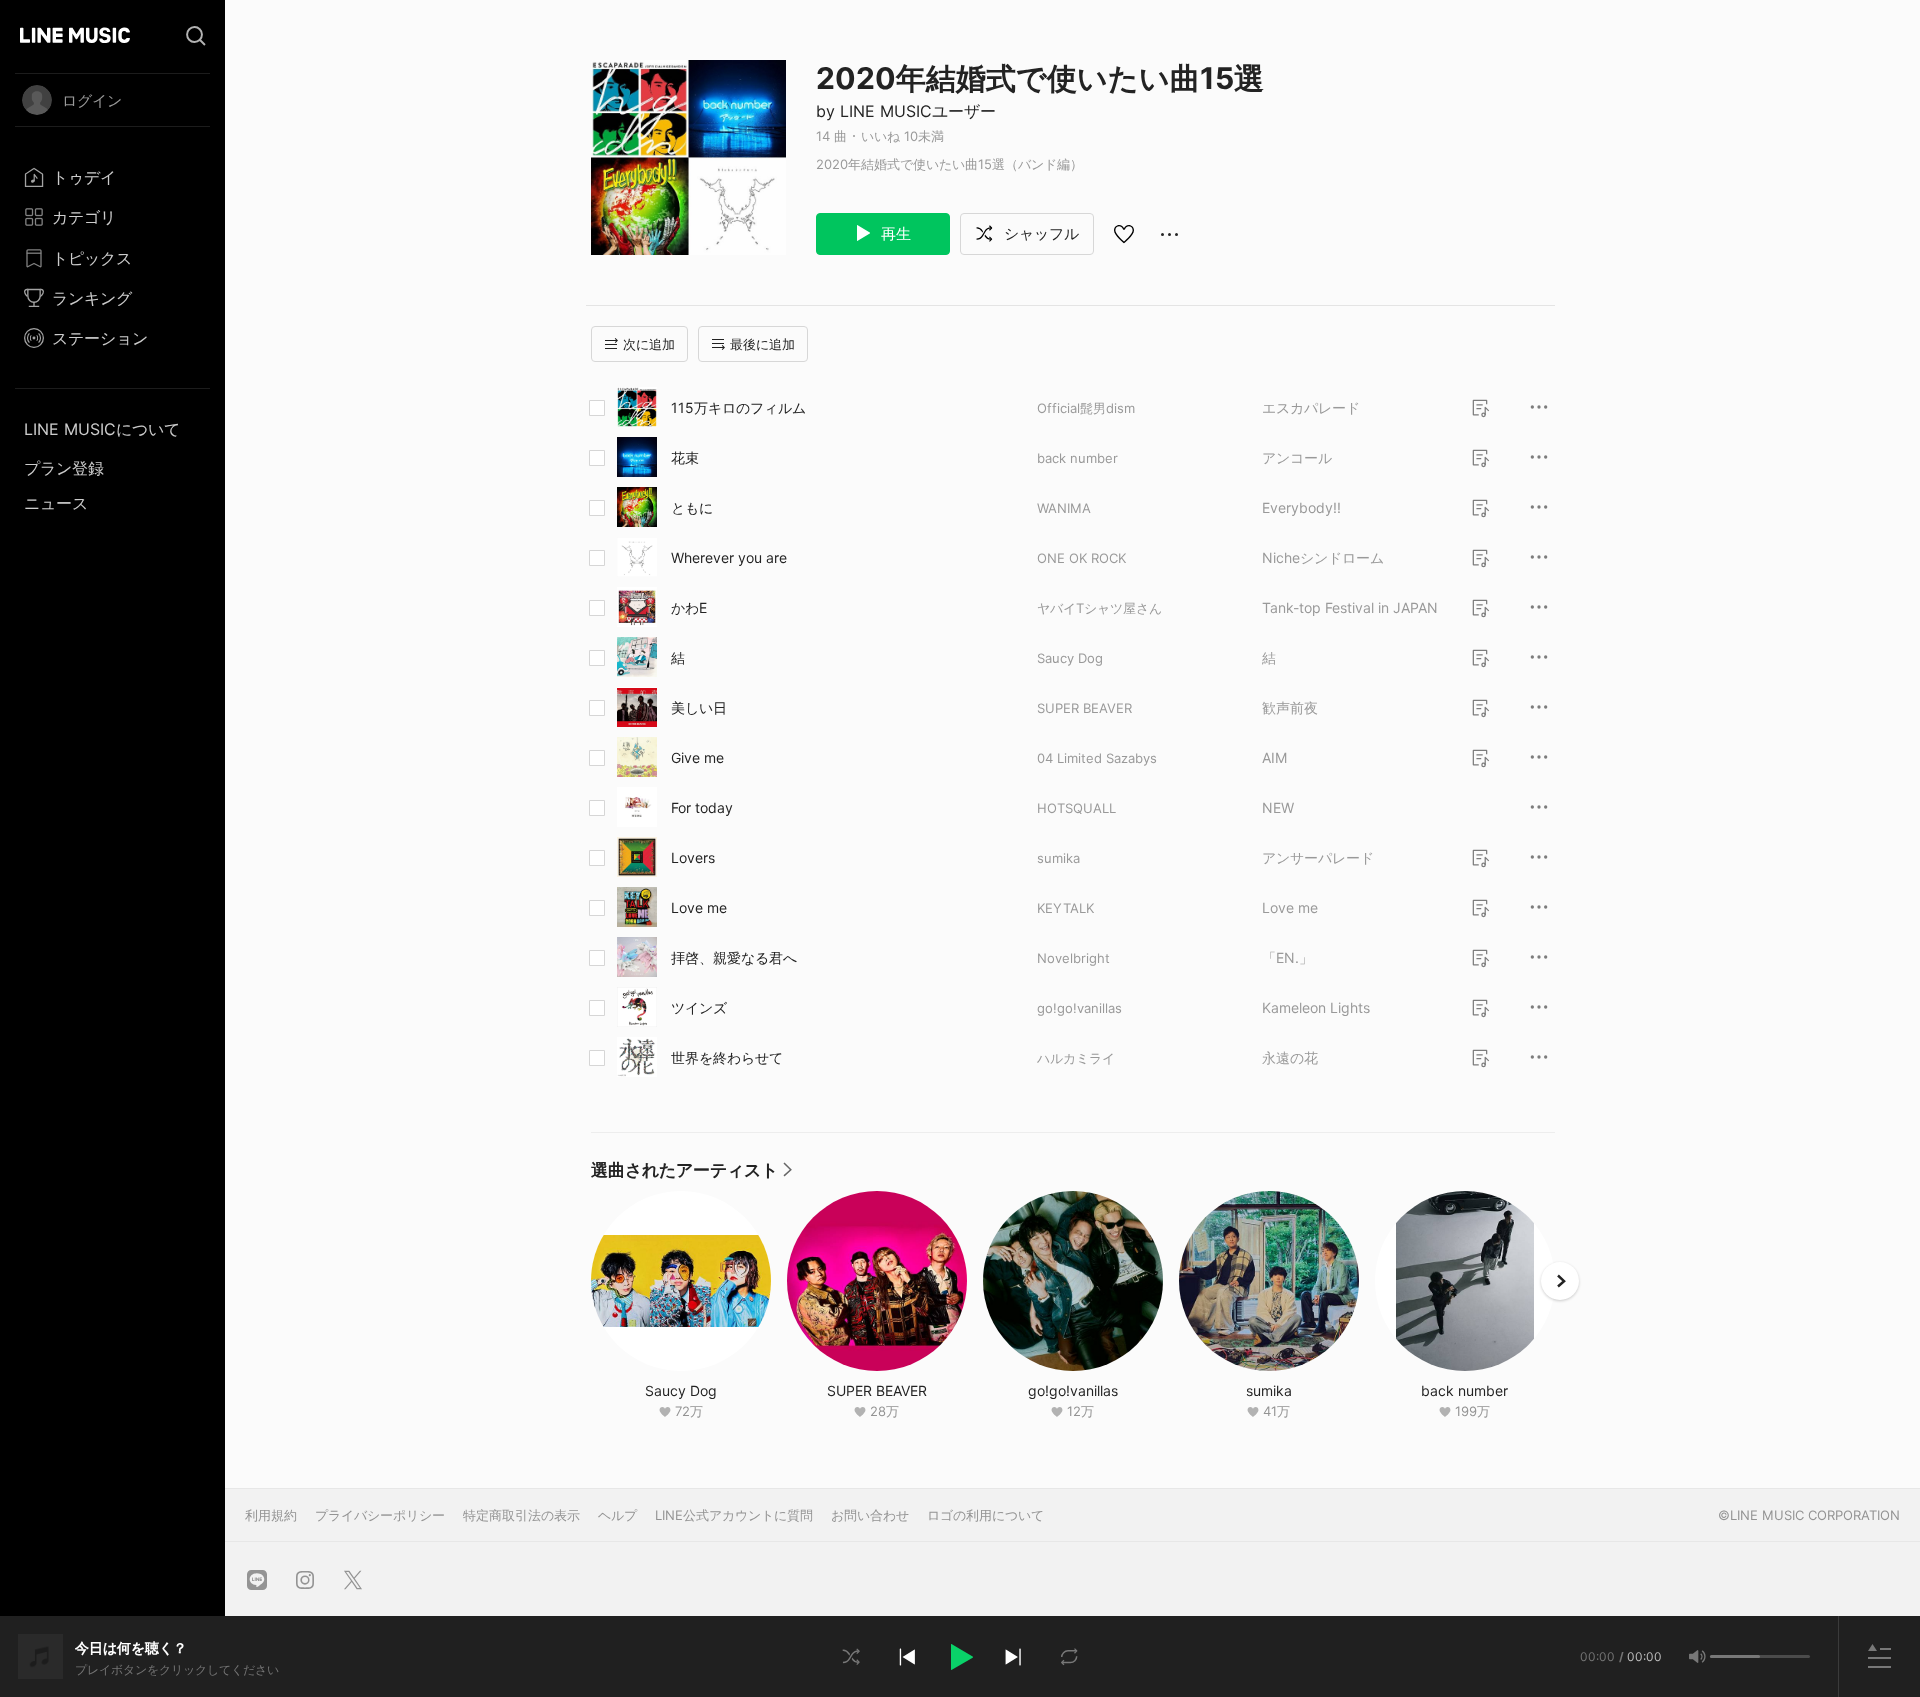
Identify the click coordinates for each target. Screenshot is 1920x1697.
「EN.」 (1287, 957)
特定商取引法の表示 (521, 1515)
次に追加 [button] (649, 344)
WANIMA (1064, 508)
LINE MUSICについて (102, 429)
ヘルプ (617, 1515)
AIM (1274, 757)
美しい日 (699, 707)
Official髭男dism (1086, 408)
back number (1077, 458)
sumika (1058, 858)
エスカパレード (1311, 407)
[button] (960, 1657)
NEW (1278, 807)
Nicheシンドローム (1323, 557)
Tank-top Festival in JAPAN (1350, 607)
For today (702, 807)
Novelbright (1073, 958)
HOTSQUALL (1076, 808)
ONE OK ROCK (1081, 558)
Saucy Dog (1070, 658)
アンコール (1297, 457)
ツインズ (699, 1007)
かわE (689, 607)
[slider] (1735, 1656)
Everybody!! (1301, 507)
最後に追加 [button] (762, 344)
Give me (697, 757)
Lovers (693, 857)
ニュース (56, 503)
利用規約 (271, 1515)
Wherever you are (729, 557)
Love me (699, 907)
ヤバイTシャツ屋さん (1099, 608)
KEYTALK (1065, 908)
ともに (692, 507)
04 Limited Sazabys (1097, 758)
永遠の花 (1290, 1057)
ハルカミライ (1076, 1058)
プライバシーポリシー (380, 1515)
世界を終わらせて (727, 1057)
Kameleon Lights (1316, 1007)
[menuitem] (112, 177)
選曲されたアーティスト (691, 1175)
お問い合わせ (870, 1515)
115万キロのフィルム (738, 407)
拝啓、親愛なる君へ (734, 957)
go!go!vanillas (1079, 1008)
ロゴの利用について (985, 1515)
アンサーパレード (1318, 857)
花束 (685, 457)
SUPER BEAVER (1084, 708)
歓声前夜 (1290, 707)
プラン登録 (64, 468)
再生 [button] (894, 233)
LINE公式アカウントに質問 (734, 1515)
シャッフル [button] (1039, 233)
